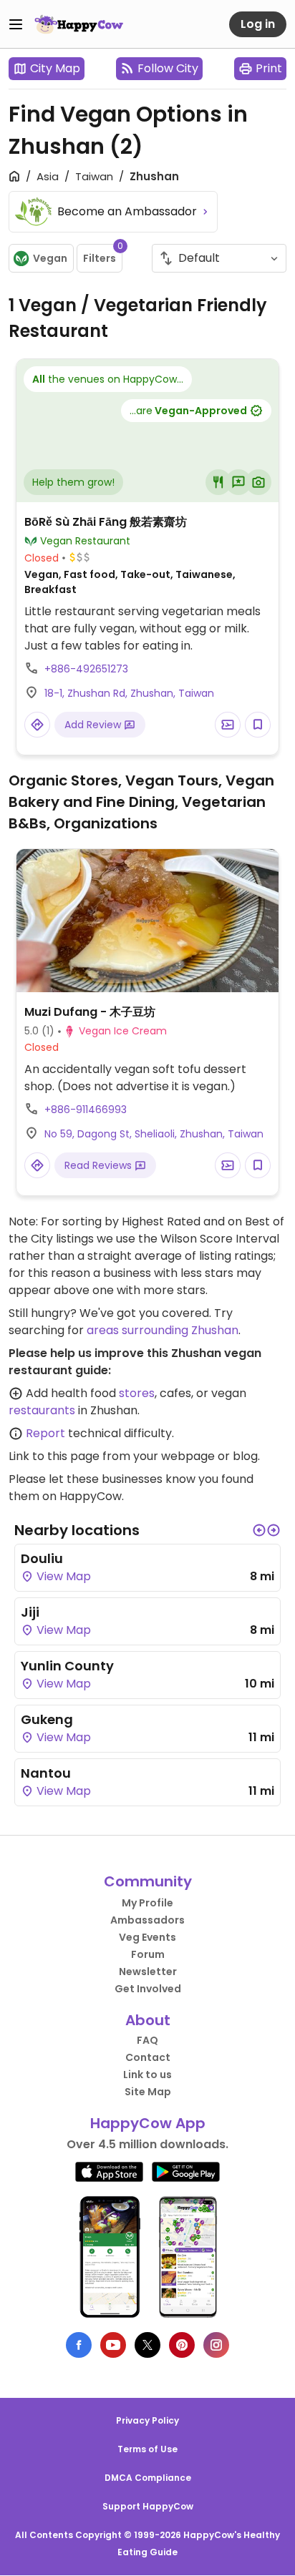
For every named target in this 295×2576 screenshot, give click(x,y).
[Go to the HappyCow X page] (147, 2345)
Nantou (46, 1773)
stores (137, 1393)
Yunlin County (67, 1666)
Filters (103, 255)
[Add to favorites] (258, 725)
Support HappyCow (148, 2506)
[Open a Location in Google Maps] (37, 725)
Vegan (50, 258)
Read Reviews (100, 1165)
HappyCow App (148, 2123)
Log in (258, 24)
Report (45, 1433)
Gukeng (47, 1719)
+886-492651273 (86, 669)
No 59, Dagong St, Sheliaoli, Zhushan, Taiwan (154, 1134)
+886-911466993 (86, 1110)
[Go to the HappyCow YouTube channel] (113, 2345)
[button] (259, 1530)
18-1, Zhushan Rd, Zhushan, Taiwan (129, 693)
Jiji (30, 1612)
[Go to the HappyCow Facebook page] (79, 2345)
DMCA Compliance (148, 2478)
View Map (62, 1576)
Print (269, 68)
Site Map (148, 2092)
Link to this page (54, 1456)
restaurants (42, 1410)
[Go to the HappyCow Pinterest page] (182, 2345)
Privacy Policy (147, 2420)
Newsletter (148, 1972)
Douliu (42, 1558)
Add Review (94, 725)
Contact (148, 2057)
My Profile (147, 1903)
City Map (55, 68)
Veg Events (147, 1937)
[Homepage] (79, 24)
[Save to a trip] (228, 725)
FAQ (147, 2040)
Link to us (147, 2075)
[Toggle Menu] (16, 24)
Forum (148, 1954)
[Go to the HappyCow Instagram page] (216, 2345)
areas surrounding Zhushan (163, 1330)
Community (148, 1881)
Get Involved (148, 1989)
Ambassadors (147, 1920)
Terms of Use (147, 2449)
